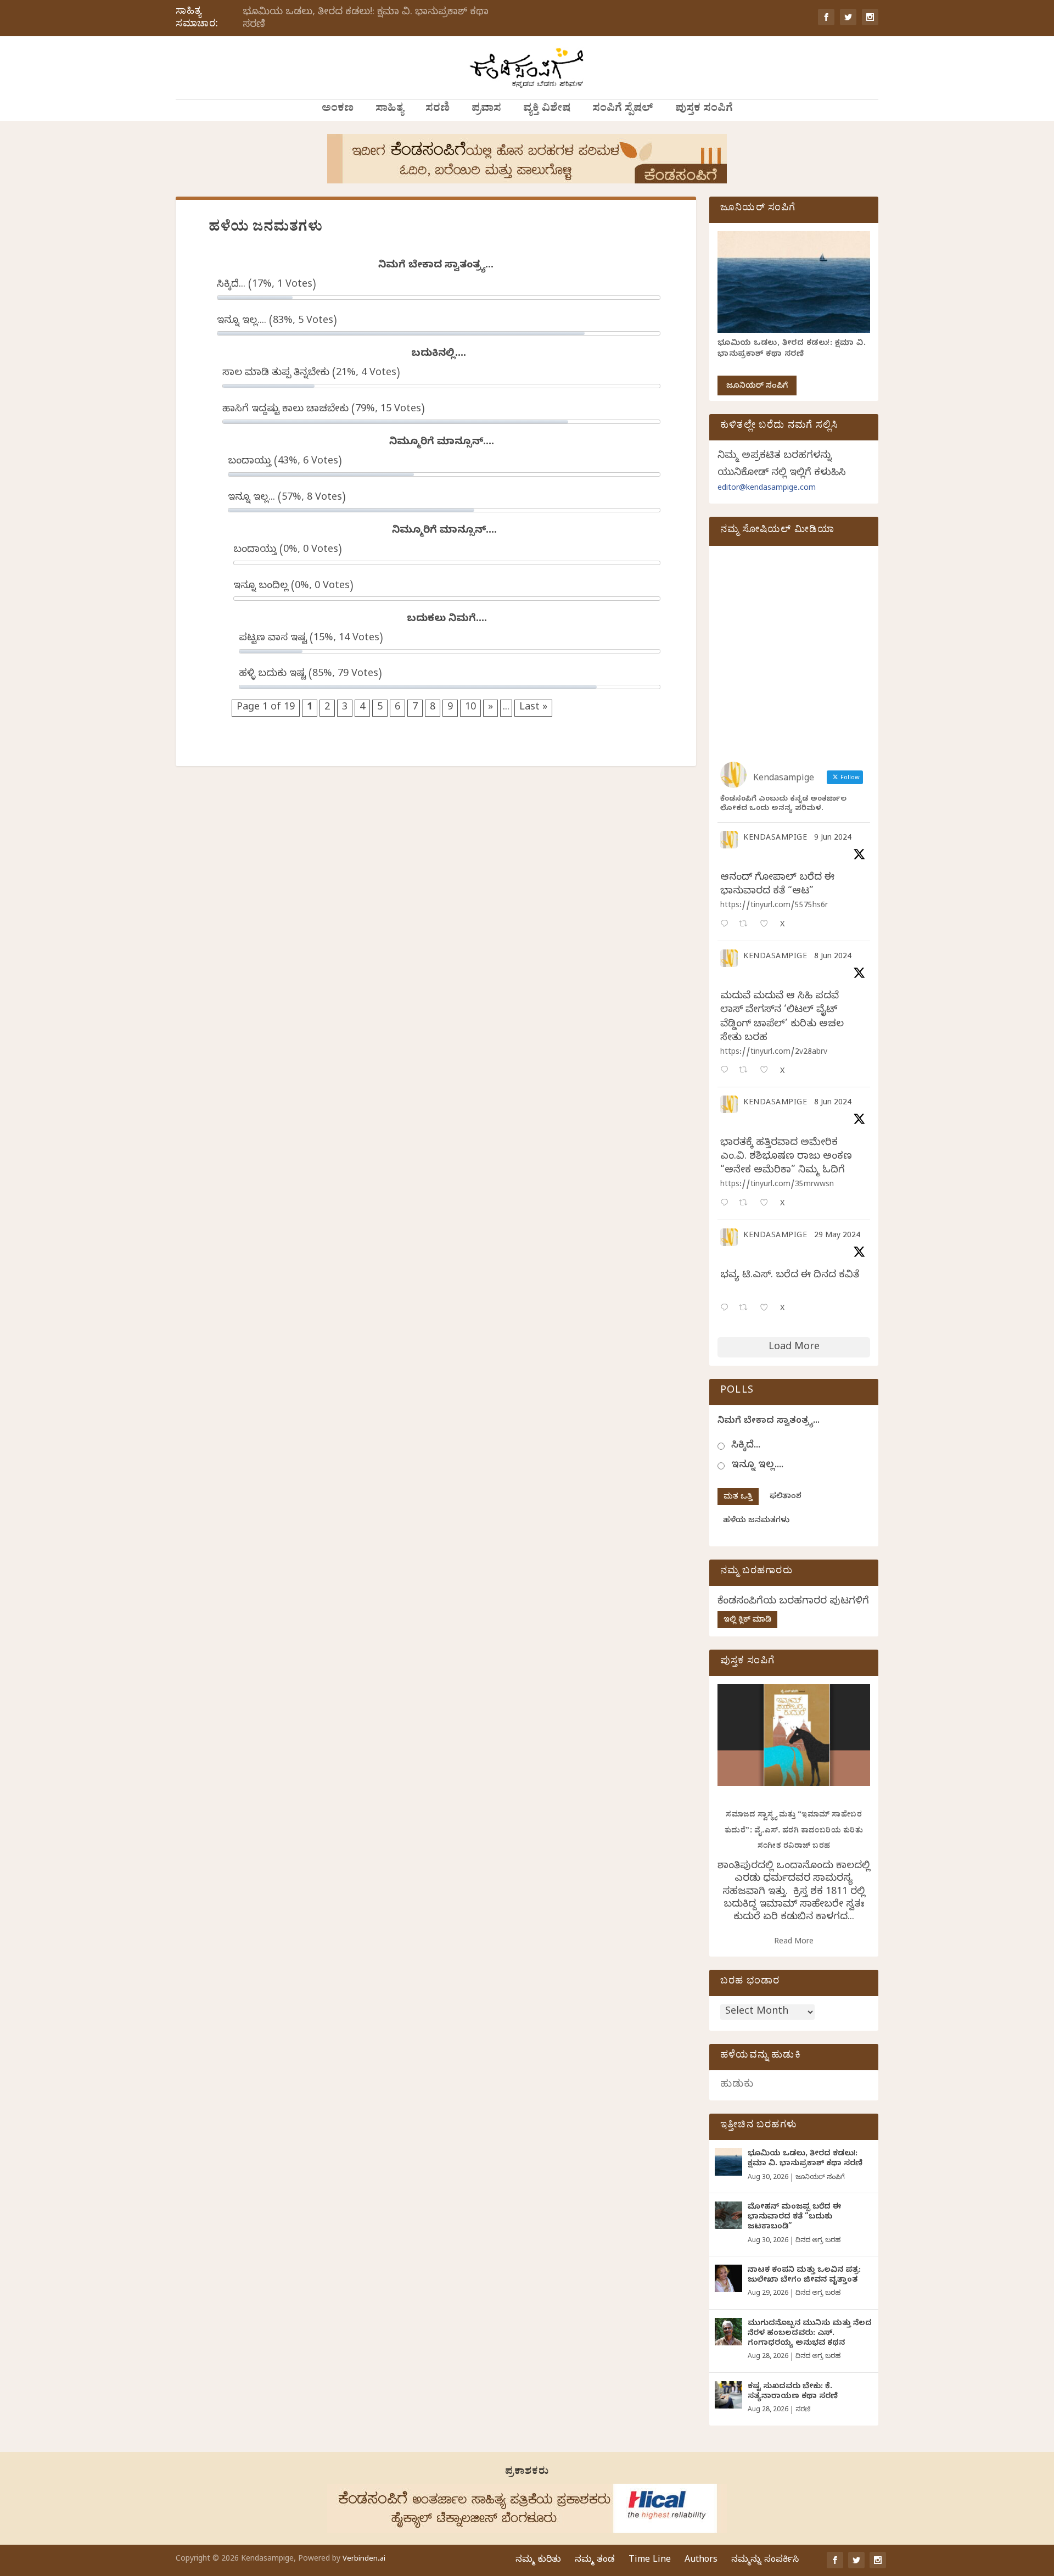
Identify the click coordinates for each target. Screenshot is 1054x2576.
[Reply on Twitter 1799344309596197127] (727, 1071)
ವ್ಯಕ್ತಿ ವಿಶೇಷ (547, 110)
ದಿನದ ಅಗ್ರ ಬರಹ (818, 2241)
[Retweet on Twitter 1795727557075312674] (746, 1309)
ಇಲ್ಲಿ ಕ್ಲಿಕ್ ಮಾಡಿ (747, 1621)
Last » (533, 708)
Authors (701, 2561)
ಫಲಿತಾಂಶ (786, 1497)
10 (470, 708)
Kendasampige (775, 839)
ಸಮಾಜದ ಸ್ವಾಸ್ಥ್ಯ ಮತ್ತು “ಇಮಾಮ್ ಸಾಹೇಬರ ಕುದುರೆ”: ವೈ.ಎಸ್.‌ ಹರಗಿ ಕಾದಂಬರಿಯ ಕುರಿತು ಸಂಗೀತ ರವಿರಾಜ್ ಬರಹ (794, 1831)
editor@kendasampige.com (767, 489)
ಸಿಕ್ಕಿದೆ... (746, 1446)
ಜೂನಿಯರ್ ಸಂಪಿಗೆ (757, 387)
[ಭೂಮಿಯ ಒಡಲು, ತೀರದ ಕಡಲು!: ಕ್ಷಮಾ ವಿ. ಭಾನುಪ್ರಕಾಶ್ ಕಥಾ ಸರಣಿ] (728, 2162)
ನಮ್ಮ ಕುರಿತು (538, 2561)
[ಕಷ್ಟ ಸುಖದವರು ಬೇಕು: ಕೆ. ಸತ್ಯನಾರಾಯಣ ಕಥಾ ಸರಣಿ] (728, 2395)
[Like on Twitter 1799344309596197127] (767, 1071)
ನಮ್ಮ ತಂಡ (595, 2561)
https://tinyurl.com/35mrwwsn (777, 1185)
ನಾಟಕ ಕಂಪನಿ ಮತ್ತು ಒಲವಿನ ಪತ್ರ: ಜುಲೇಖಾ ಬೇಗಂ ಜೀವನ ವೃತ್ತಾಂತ (804, 2276)
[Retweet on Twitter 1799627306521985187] (746, 925)
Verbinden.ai (364, 2560)
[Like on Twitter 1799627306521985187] (767, 925)
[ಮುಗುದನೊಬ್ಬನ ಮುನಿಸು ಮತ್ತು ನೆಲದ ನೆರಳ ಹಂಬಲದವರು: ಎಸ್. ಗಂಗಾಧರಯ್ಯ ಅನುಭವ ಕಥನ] (728, 2332)
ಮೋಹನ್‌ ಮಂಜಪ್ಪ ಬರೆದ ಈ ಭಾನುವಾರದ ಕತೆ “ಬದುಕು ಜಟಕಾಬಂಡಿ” (794, 2218)
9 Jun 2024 (833, 839)
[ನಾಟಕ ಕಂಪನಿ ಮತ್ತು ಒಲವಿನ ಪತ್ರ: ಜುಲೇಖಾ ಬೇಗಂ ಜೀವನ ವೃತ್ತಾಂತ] (728, 2278)
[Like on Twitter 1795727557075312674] (767, 1309)
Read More (794, 1943)
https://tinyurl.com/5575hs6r (774, 906)
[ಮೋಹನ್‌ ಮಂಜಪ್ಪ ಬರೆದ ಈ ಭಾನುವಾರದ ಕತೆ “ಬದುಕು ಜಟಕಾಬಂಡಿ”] (728, 2215)
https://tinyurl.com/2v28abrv (774, 1053)
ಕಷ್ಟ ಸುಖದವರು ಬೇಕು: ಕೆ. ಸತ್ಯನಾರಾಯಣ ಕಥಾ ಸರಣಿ (793, 2392)
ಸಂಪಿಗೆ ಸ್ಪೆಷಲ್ (623, 110)
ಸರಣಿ (438, 110)
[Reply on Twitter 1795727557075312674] (727, 1309)
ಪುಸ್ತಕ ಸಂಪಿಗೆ (704, 110)
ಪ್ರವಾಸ (486, 110)
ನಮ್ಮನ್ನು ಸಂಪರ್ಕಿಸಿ (765, 2561)
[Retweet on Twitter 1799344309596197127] (746, 1071)
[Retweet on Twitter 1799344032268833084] (746, 1204)
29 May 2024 (837, 1236)
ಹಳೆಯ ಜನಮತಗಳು (756, 1521)
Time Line (650, 2561)
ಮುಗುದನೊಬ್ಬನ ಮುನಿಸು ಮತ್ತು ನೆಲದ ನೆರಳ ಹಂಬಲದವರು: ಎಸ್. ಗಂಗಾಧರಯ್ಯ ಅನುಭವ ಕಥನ (810, 2334)
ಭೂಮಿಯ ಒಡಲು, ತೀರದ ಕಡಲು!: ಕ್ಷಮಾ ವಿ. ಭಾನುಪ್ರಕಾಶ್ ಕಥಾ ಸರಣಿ (366, 19)
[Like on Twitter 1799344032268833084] (767, 1204)
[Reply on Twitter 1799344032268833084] (727, 1204)
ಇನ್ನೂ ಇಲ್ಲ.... (757, 1466)
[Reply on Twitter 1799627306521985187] (727, 925)
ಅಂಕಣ (338, 110)
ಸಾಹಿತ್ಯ (389, 110)
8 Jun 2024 (833, 957)
